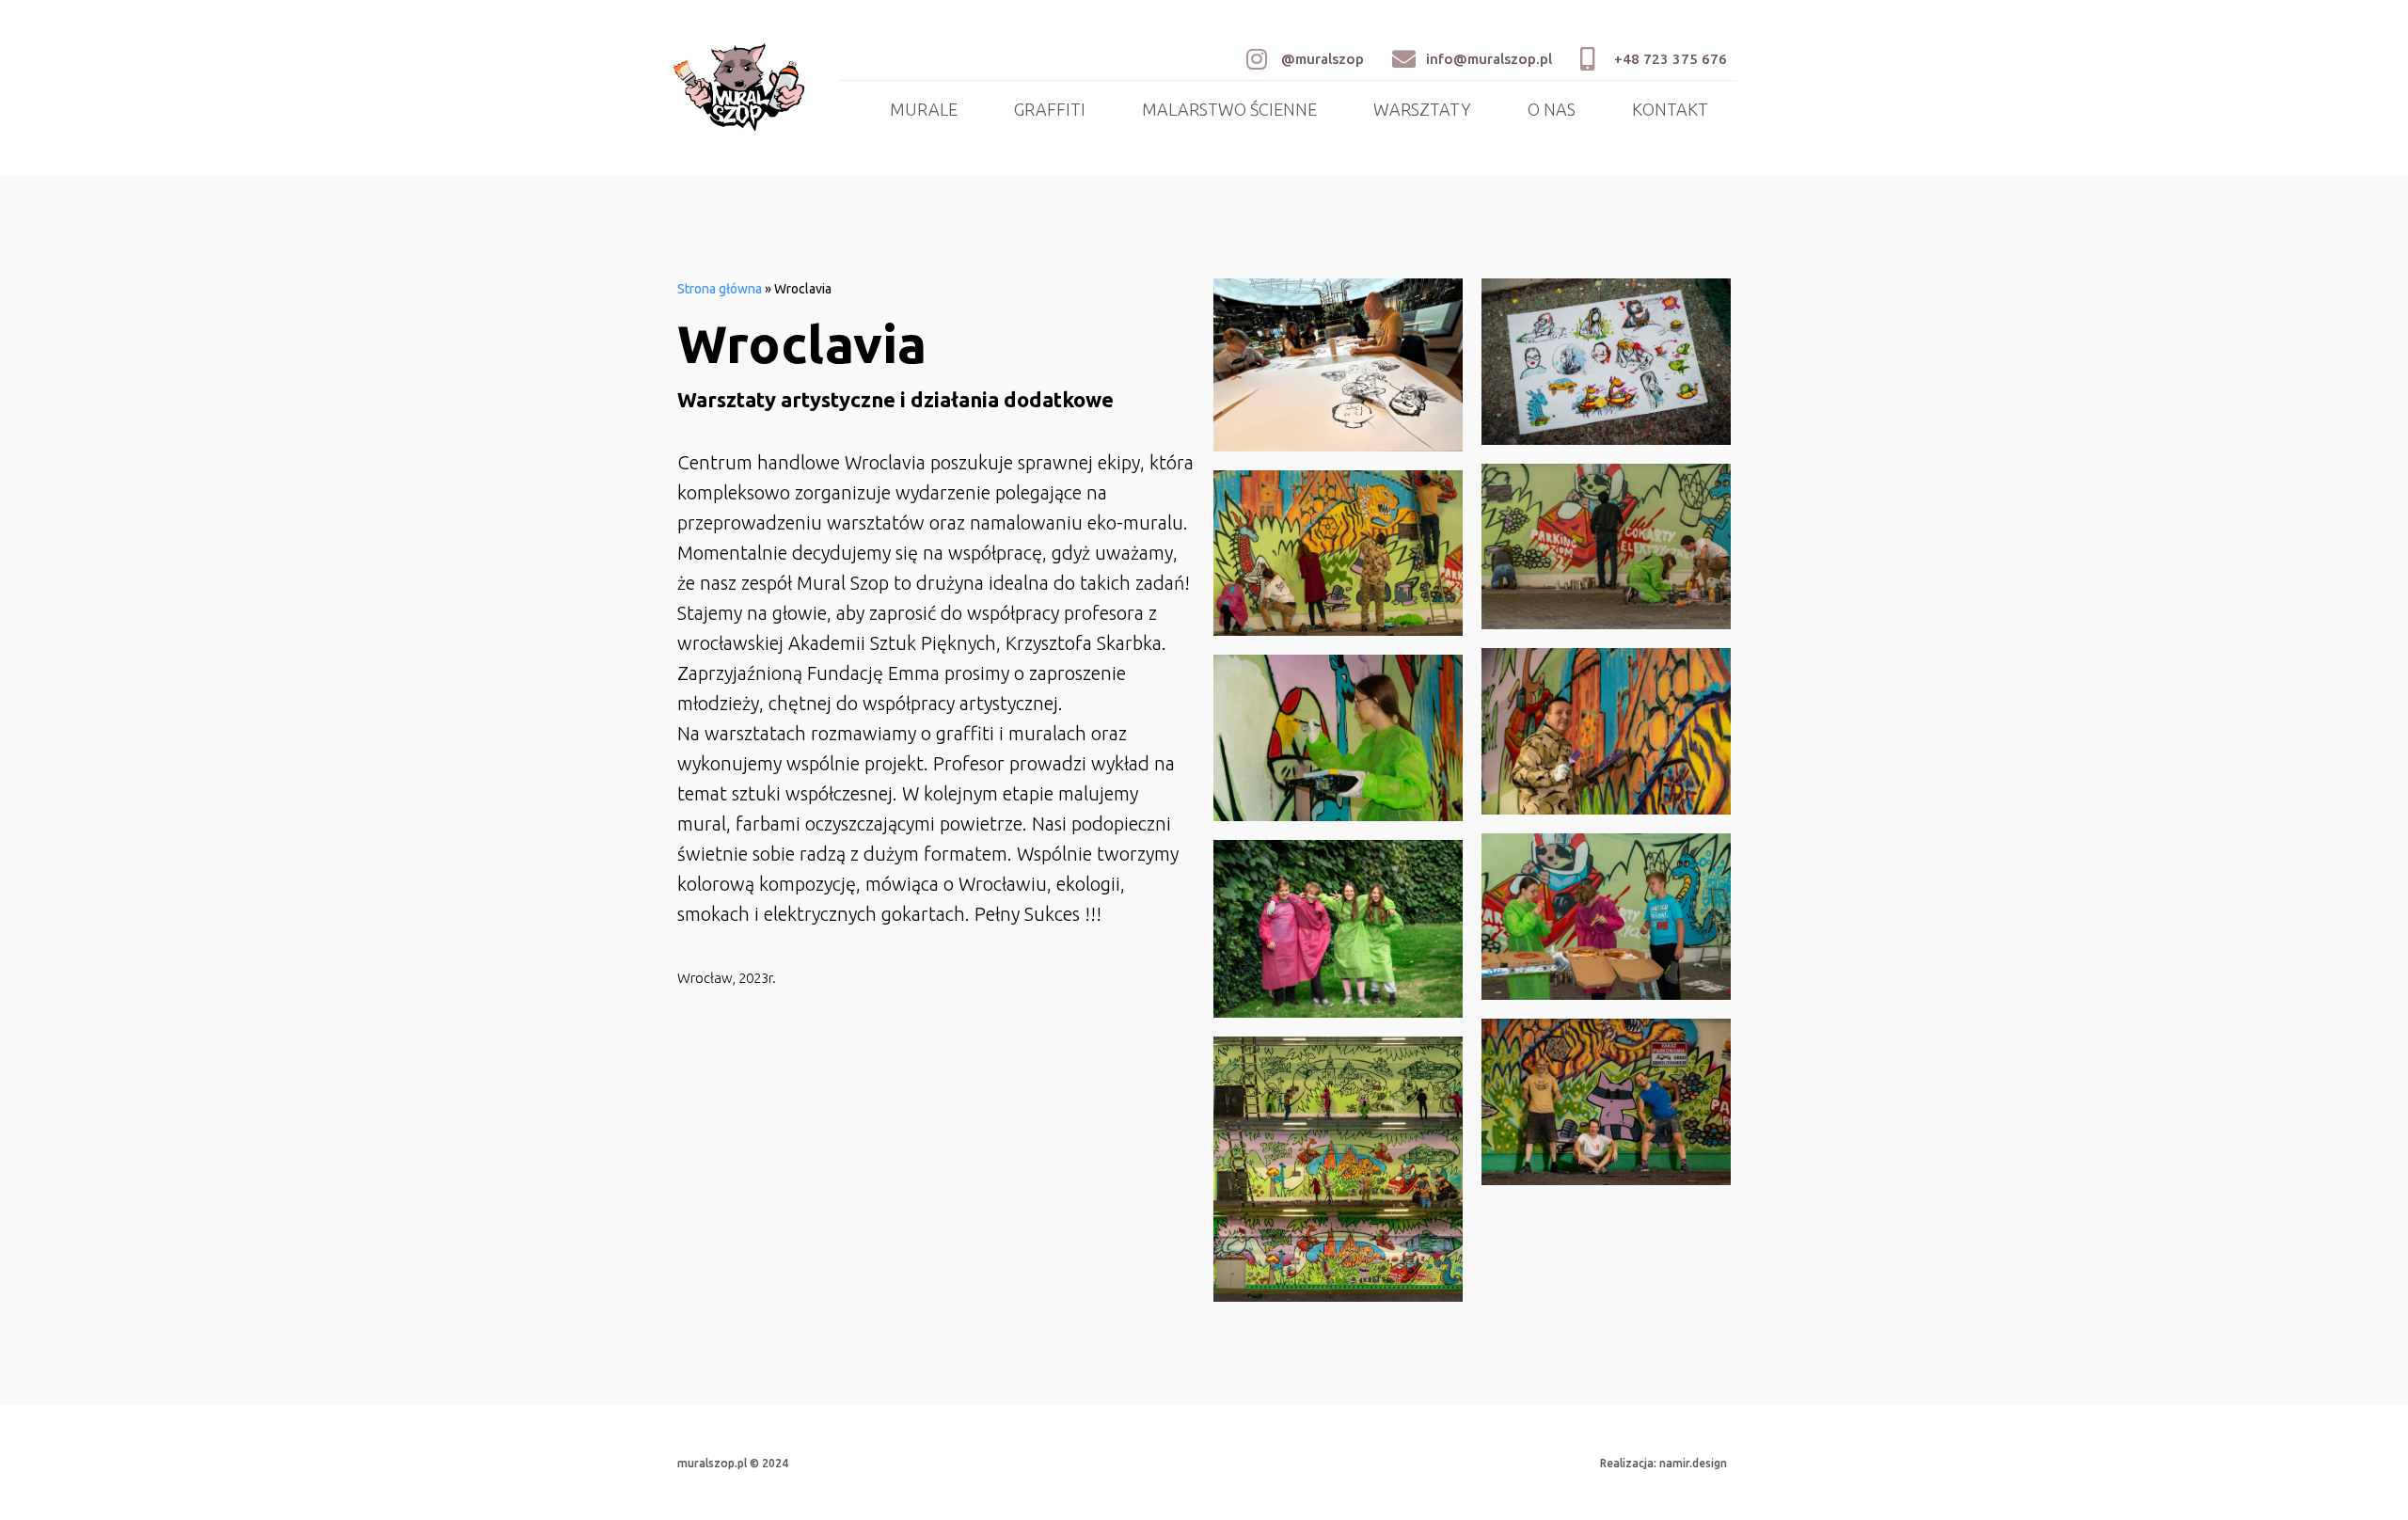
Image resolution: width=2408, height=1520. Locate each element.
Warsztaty (1422, 109)
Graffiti (1050, 109)
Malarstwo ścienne (1229, 109)
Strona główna (720, 289)
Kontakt (1670, 109)
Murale (924, 109)
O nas (1552, 109)
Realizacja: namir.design (1663, 1463)
